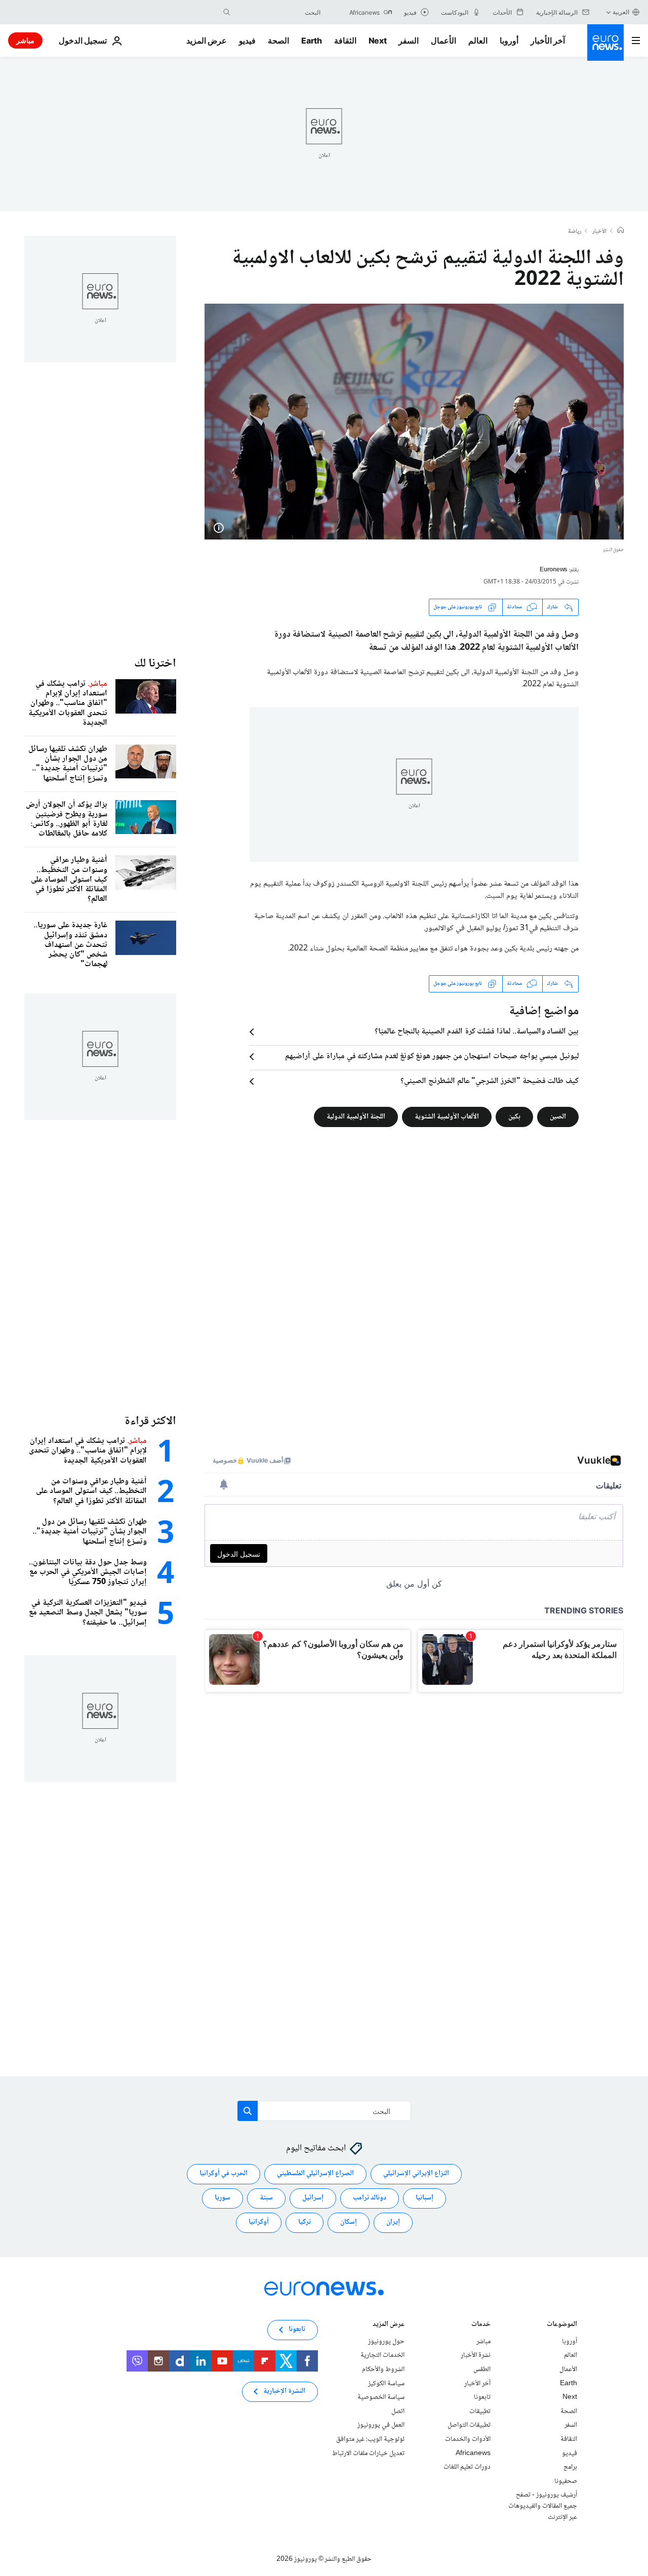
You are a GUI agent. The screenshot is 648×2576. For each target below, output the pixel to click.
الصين (558, 1116)
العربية (621, 12)
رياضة (575, 232)
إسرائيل (313, 2198)
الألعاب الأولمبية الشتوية (447, 1116)
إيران (393, 2223)
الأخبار (599, 232)
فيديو (247, 40)
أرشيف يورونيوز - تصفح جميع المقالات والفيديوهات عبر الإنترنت (543, 2506)
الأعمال (443, 40)
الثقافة (345, 40)
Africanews (473, 2454)
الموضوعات (562, 2325)
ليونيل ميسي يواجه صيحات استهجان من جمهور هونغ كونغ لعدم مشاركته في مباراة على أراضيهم (432, 1057)
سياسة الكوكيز (386, 2384)
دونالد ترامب (370, 2198)
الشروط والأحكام (383, 2370)
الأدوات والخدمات (468, 2439)
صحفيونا (566, 2481)
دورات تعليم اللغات (467, 2467)
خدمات (481, 2325)
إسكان (349, 2223)
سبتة (266, 2198)
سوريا (222, 2198)
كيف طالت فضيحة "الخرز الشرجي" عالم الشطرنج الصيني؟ (490, 1082)
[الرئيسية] (621, 231)
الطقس (482, 2370)
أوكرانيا (259, 2223)
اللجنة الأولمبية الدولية (356, 1116)
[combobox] (278, 12)
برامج (570, 2467)
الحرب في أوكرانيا (224, 2174)
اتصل (398, 2412)
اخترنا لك (155, 664)
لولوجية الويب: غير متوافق (370, 2439)
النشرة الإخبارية (284, 2392)
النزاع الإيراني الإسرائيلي (416, 2174)
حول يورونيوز (386, 2342)
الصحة (278, 40)
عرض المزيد (389, 2325)
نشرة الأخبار (476, 2356)
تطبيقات (480, 2412)
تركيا (305, 2223)
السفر (409, 40)
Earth (311, 40)
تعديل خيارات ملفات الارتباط (368, 2454)
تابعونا (482, 2397)
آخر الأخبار (548, 40)
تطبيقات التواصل (469, 2426)
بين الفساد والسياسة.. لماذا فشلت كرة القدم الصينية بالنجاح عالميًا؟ (477, 1032)
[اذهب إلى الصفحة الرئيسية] (605, 43)
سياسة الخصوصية (381, 2397)
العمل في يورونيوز (381, 2426)
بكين (514, 1116)
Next (378, 40)
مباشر (25, 40)
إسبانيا (424, 2198)
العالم (478, 40)
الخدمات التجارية (382, 2356)
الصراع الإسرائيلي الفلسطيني (315, 2174)
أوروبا (509, 40)
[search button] (227, 12)
